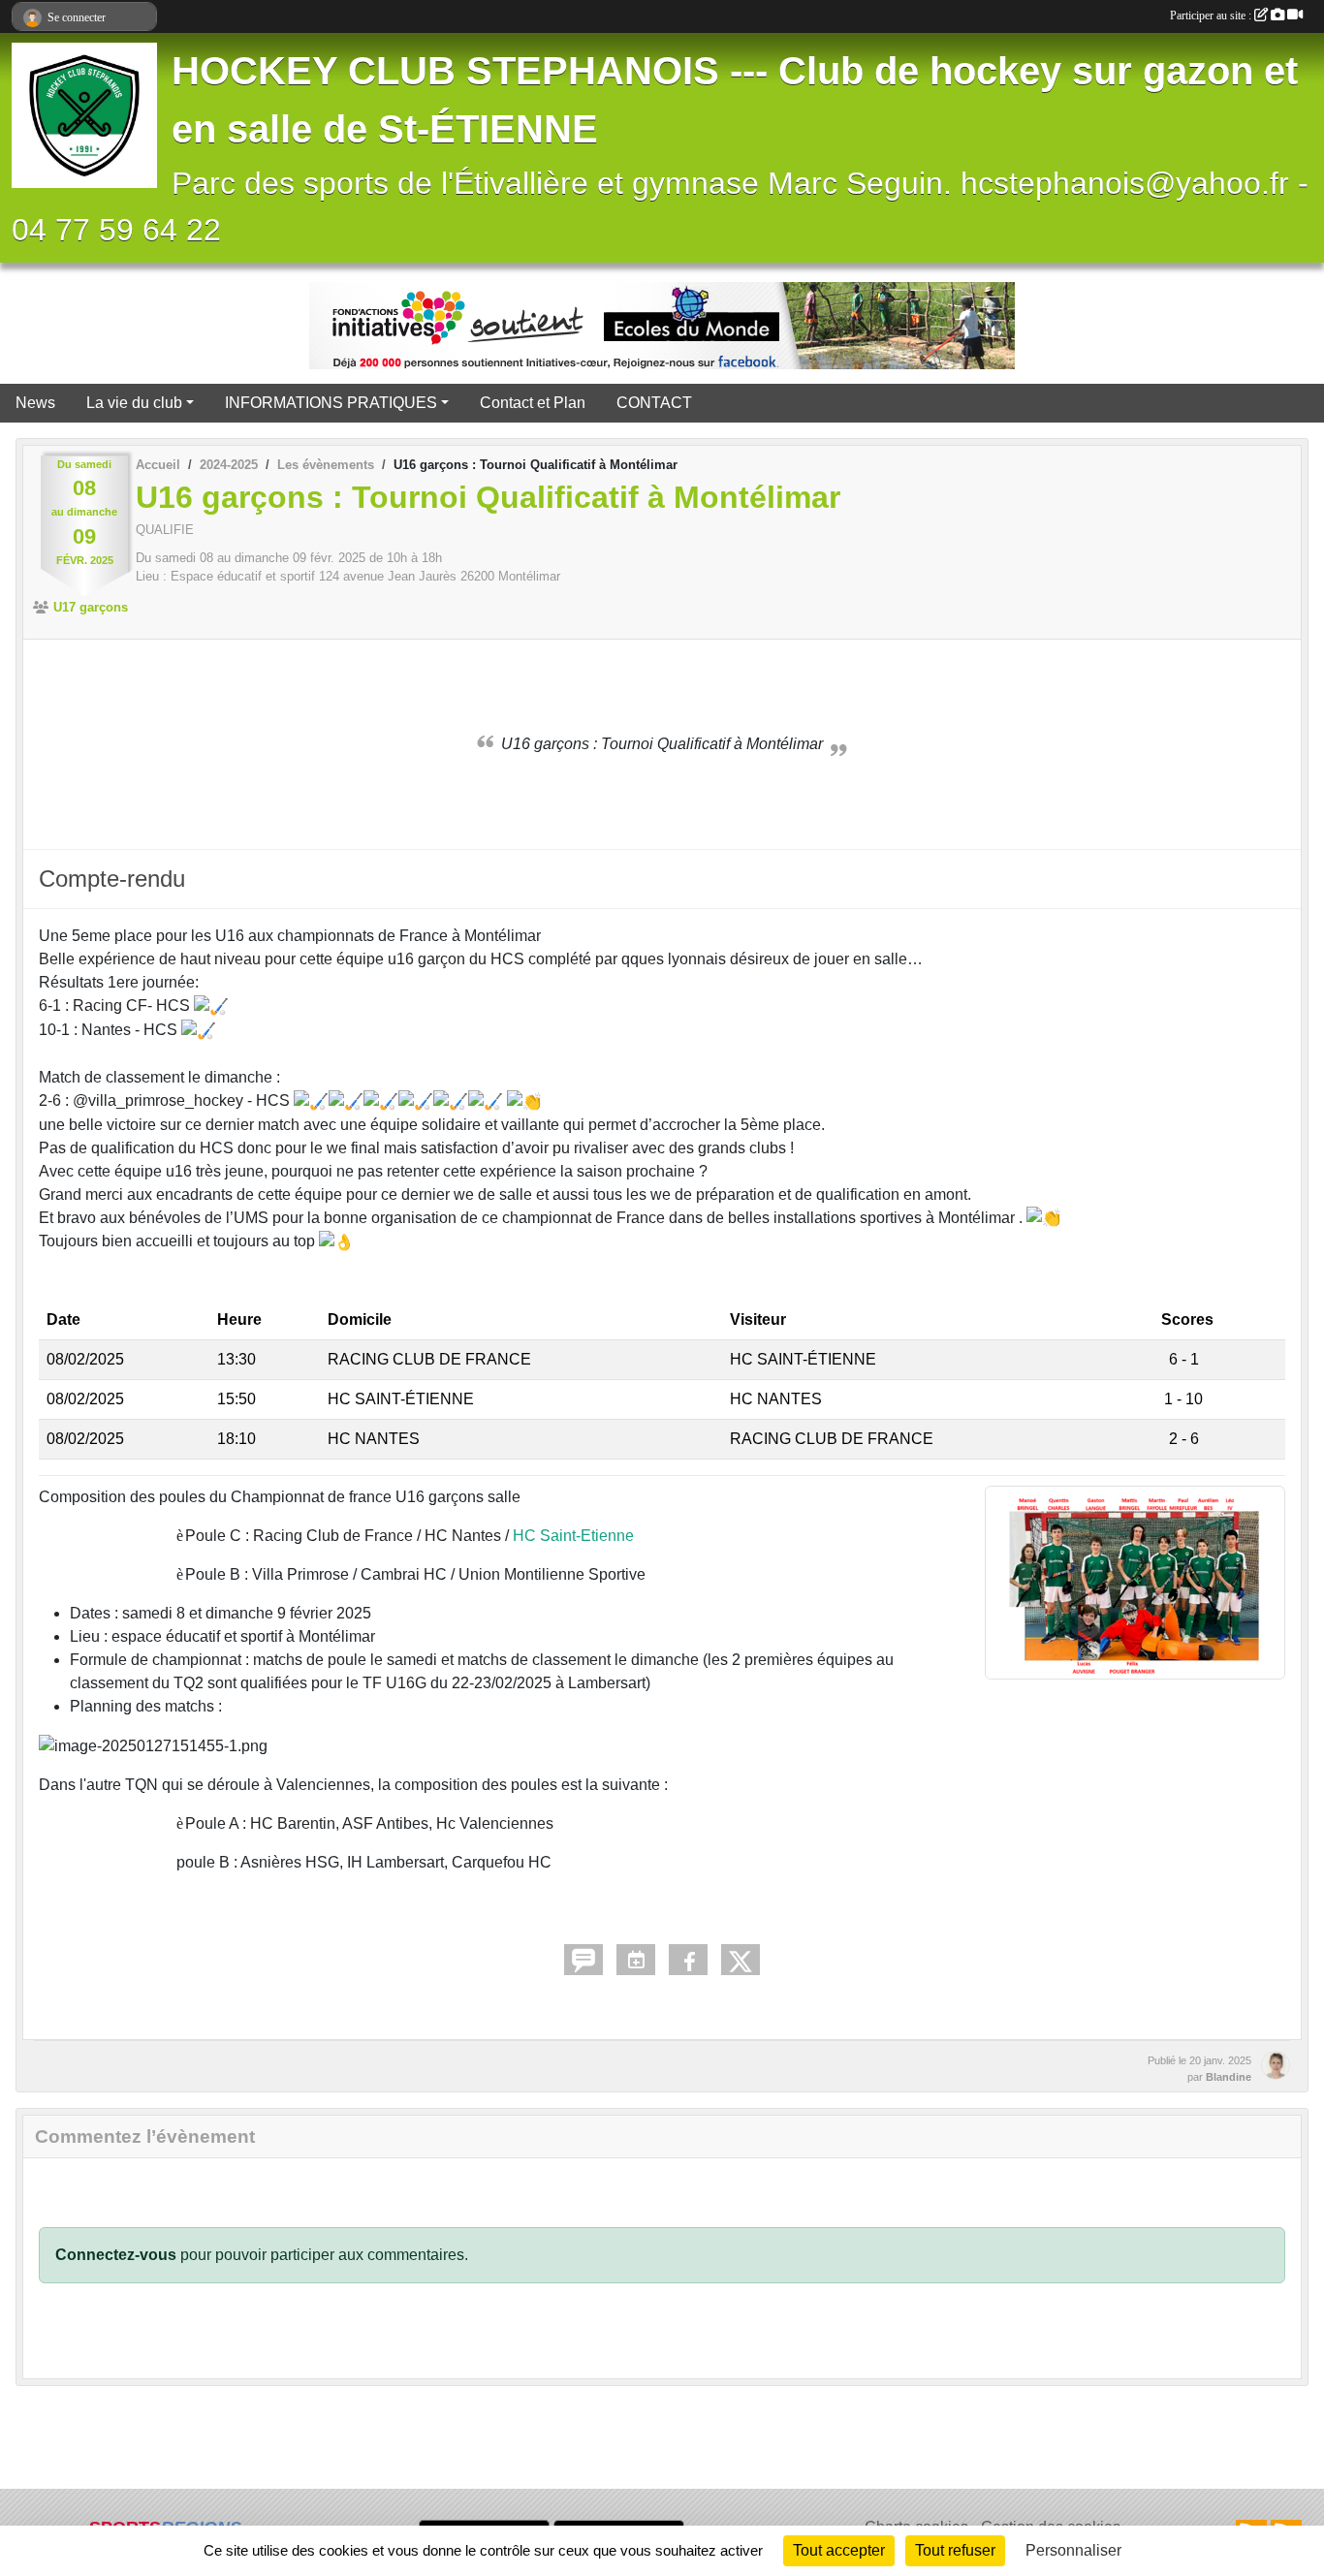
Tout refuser (955, 2550)
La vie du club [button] (134, 403)
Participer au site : (1212, 16)
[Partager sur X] (741, 1960)
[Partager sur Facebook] (688, 1960)
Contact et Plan (533, 403)
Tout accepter (839, 2550)
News (35, 403)
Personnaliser (1073, 2550)
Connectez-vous (116, 2255)
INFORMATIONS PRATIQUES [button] (331, 403)
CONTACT (654, 403)
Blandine (1229, 2077)
